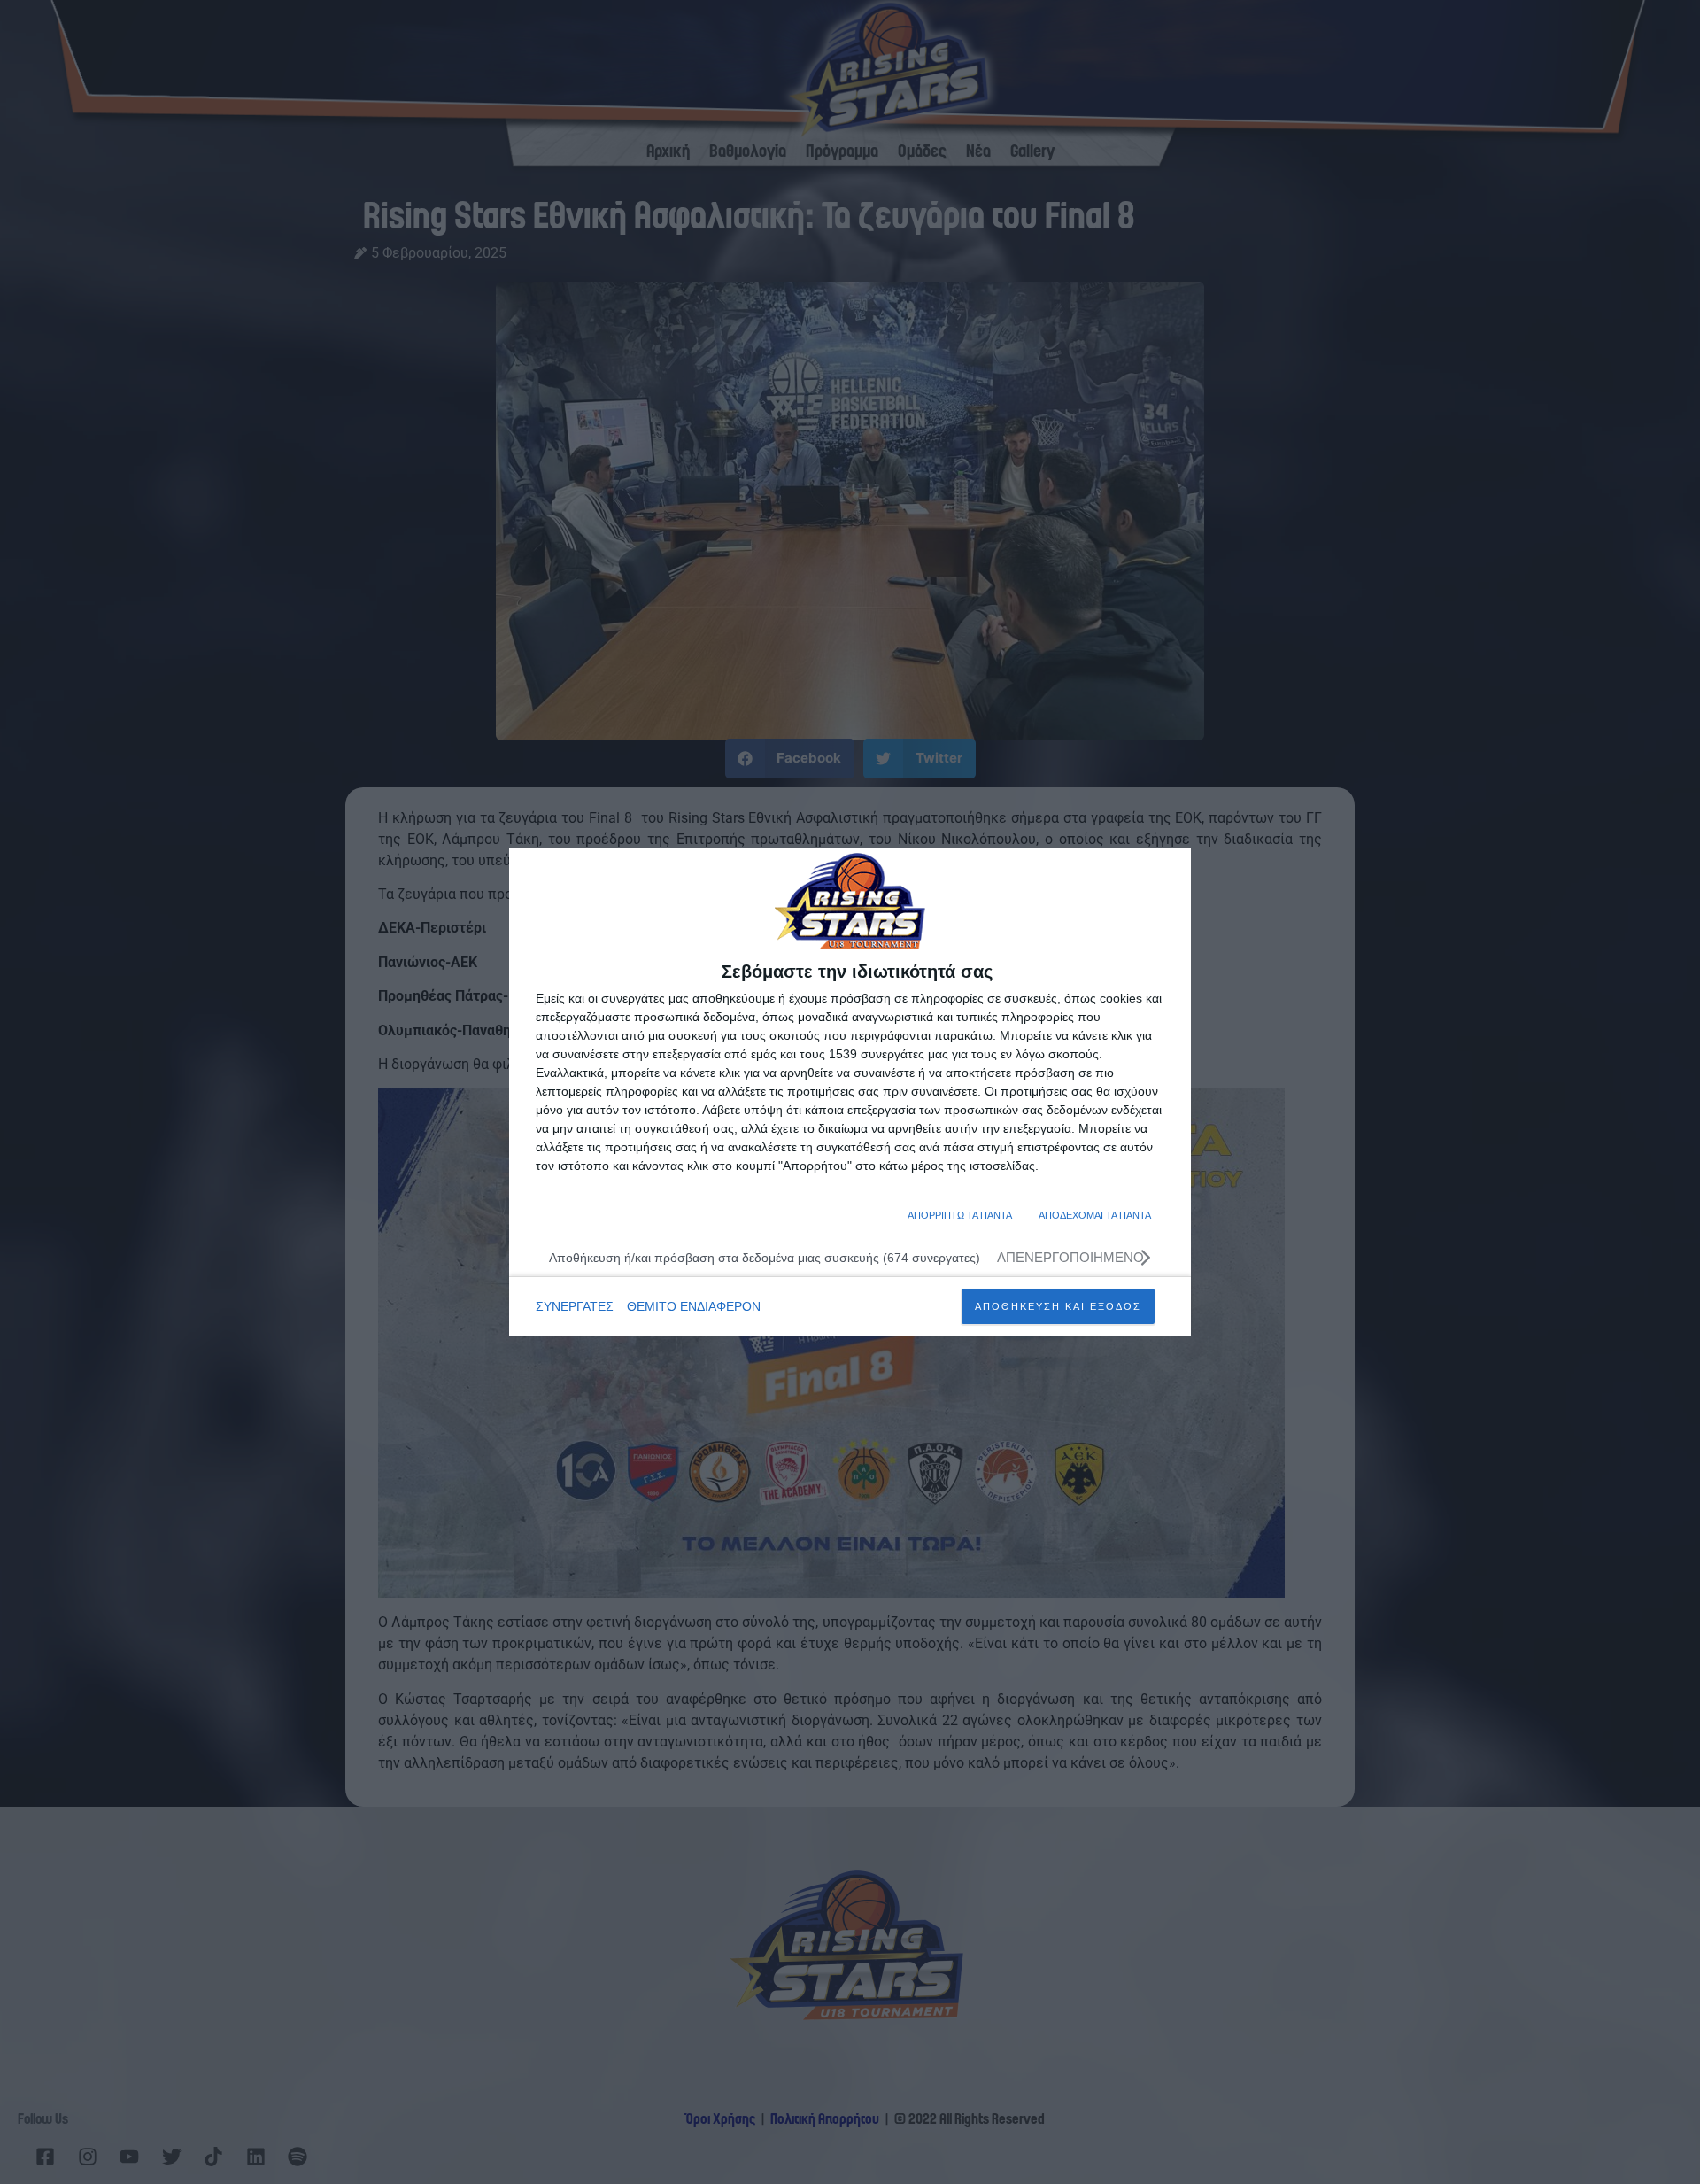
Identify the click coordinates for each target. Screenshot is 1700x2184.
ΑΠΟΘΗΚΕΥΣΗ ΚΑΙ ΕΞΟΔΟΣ (1058, 1306)
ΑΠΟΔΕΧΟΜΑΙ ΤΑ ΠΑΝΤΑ (1095, 1215)
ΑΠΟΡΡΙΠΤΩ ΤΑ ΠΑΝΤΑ (960, 1215)
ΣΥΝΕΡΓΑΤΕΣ (575, 1306)
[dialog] (850, 1092)
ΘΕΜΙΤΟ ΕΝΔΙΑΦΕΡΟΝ (694, 1306)
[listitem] (850, 1257)
